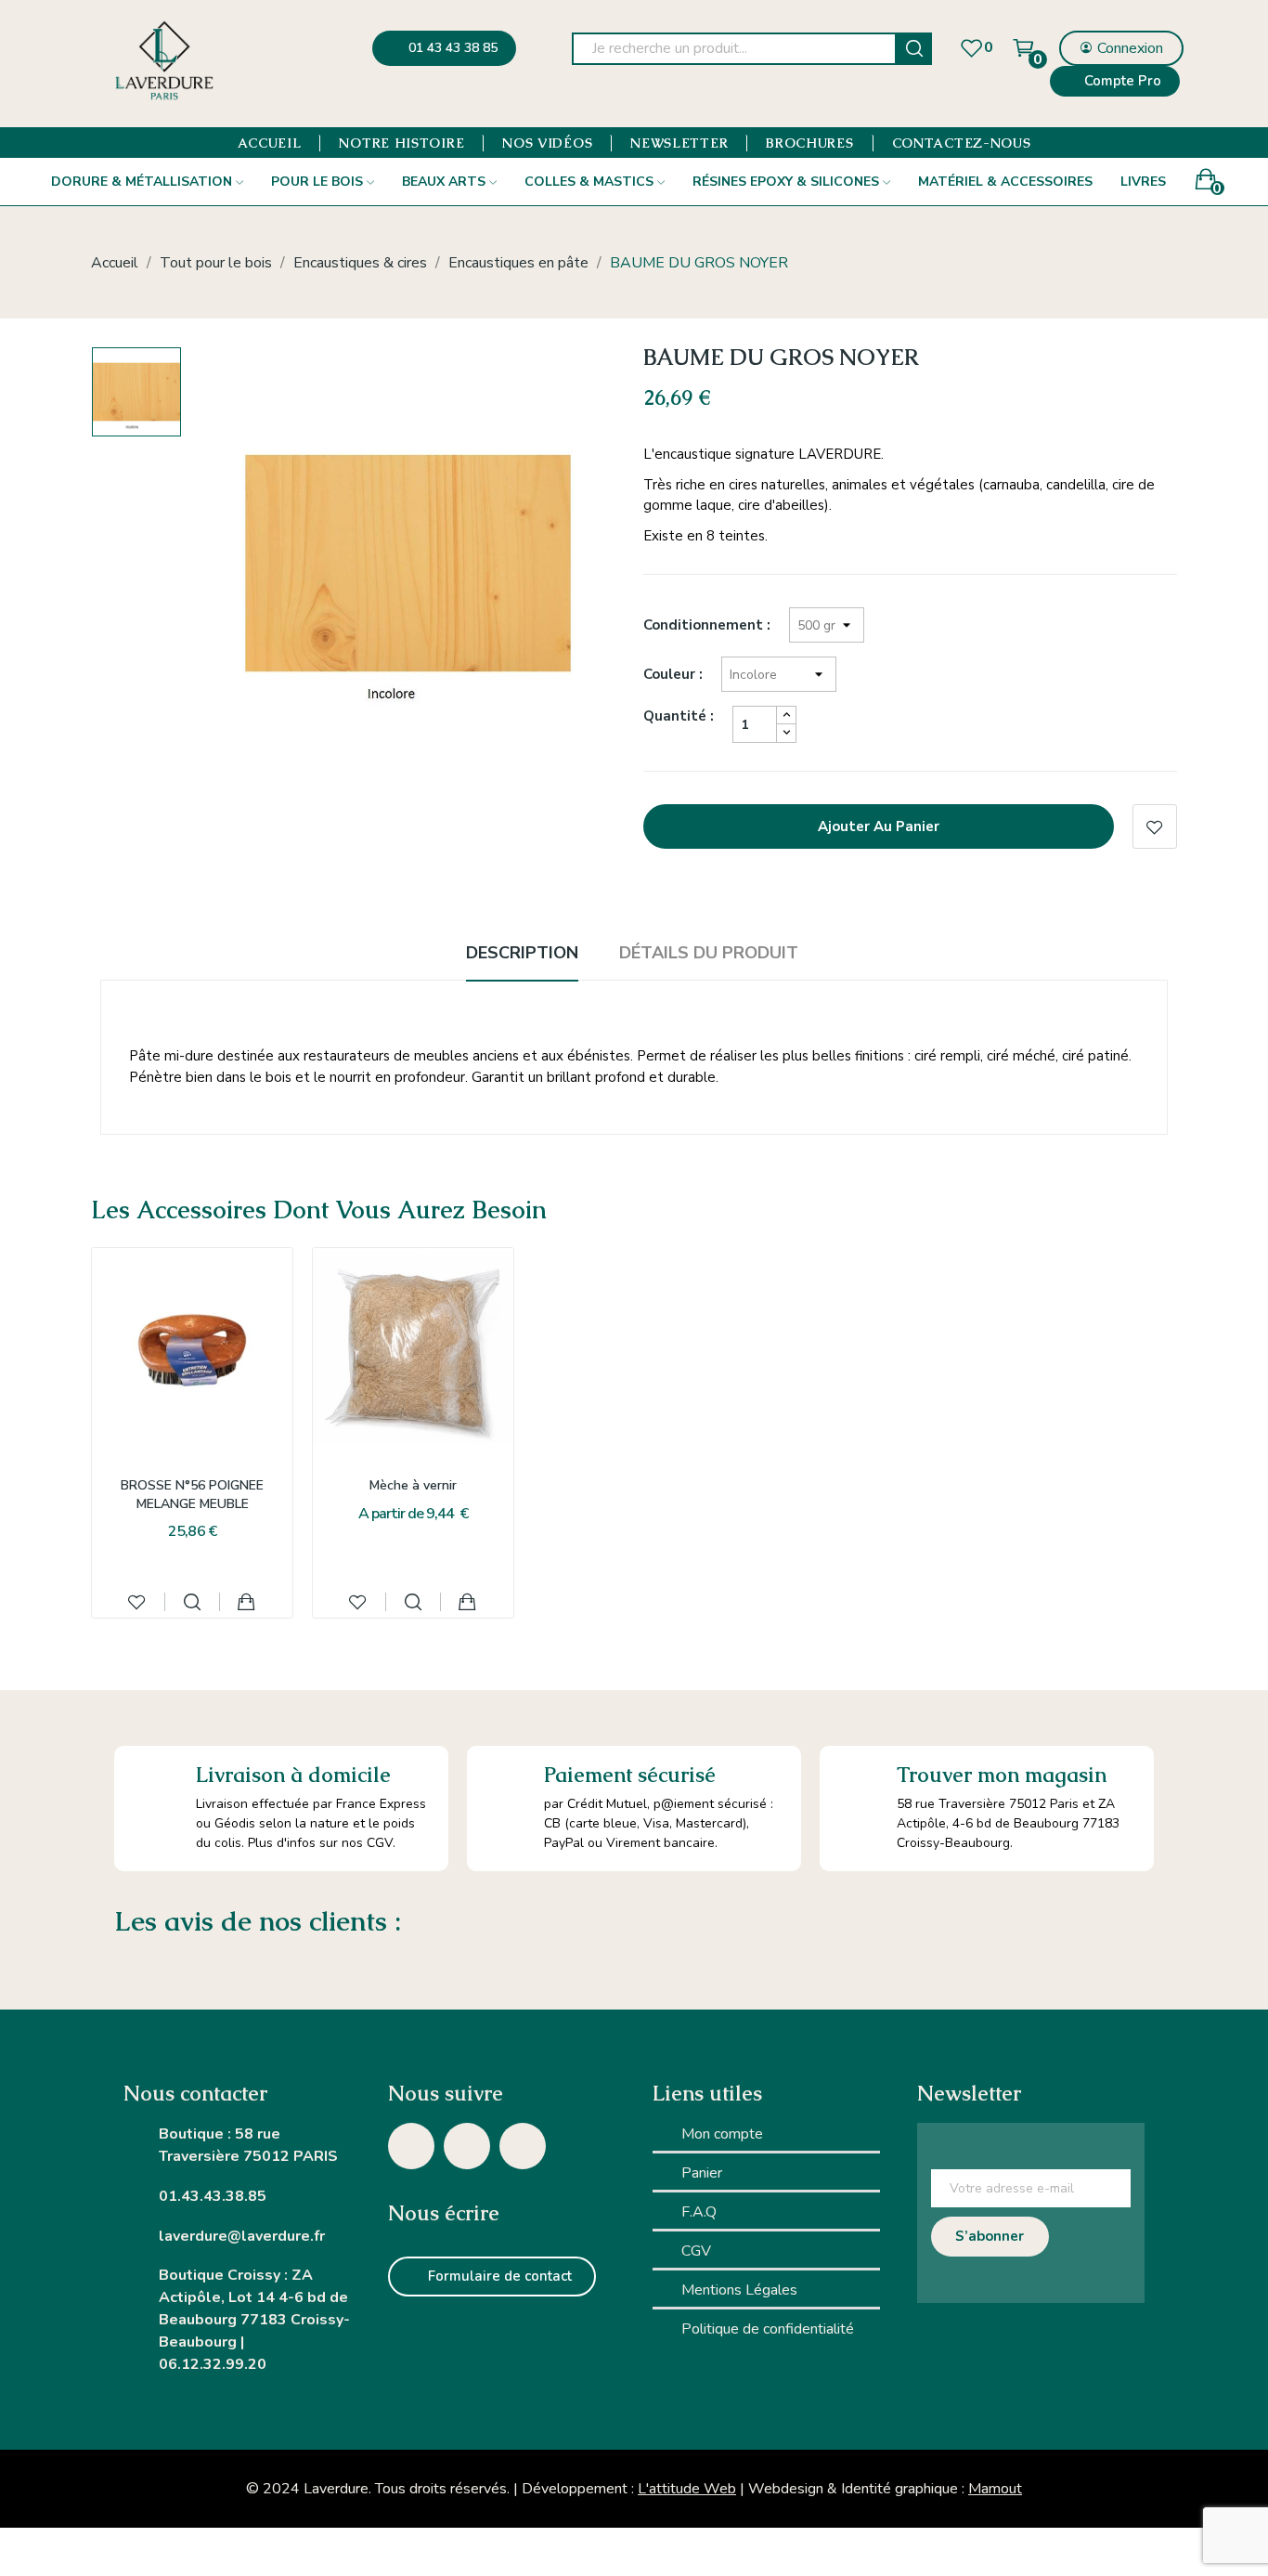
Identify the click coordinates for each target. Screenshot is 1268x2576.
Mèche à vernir (413, 1485)
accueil (270, 143)
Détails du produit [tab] (709, 953)
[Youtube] (523, 2146)
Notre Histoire (401, 143)
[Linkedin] (467, 2146)
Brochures (809, 143)
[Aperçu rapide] (192, 1602)
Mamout (995, 2489)
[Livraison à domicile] (155, 1787)
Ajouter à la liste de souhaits (1155, 826)
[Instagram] (411, 2146)
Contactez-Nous (962, 143)
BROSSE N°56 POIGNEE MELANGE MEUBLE (192, 1495)
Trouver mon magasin (1002, 1775)
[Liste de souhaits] (137, 1602)
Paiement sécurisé (630, 1775)
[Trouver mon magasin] (858, 1784)
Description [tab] (522, 953)
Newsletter (679, 143)
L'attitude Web (687, 2489)
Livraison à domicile (293, 1775)
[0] (972, 48)
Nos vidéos (547, 143)
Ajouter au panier (879, 826)
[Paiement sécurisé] (505, 1784)
